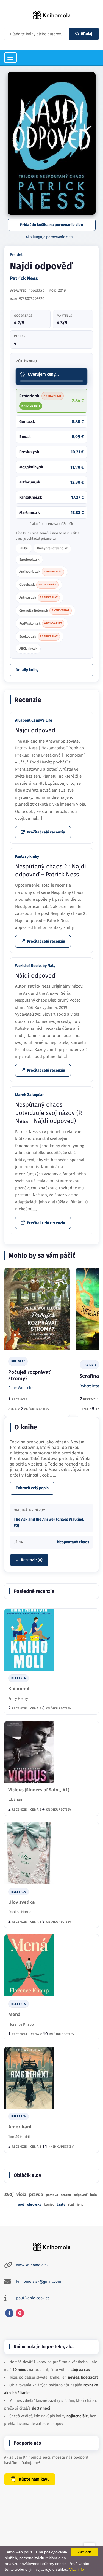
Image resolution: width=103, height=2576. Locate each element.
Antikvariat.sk (41, 572)
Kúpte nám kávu (34, 2479)
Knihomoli (20, 1689)
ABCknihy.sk (28, 649)
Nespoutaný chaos (73, 1542)
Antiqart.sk (38, 598)
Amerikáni (20, 2127)
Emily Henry (18, 1698)
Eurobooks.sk (29, 560)
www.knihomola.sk (32, 2265)
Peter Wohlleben (22, 1388)
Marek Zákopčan (30, 1095)
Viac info (77, 2569)
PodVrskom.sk (41, 623)
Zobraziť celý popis (32, 1488)
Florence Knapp (21, 2024)
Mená (14, 2014)
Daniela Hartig (20, 1912)
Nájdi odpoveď (35, 976)
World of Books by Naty (35, 966)
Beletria (19, 1678)
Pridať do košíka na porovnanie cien (51, 225)
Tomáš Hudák (20, 2137)
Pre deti (17, 255)
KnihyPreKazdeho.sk (52, 548)
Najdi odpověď (35, 730)
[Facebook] (9, 2313)
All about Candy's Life (34, 720)
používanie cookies (33, 2298)
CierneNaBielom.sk (44, 611)
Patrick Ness (24, 278)
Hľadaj (87, 34)
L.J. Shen (15, 1799)
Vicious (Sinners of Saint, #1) (39, 1790)
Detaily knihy (27, 670)
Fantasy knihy (27, 857)
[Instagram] (20, 2313)
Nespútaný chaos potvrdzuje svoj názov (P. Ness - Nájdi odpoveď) (49, 1113)
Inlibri (24, 548)
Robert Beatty (91, 1386)
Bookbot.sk (38, 636)
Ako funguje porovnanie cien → (51, 237)
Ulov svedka (22, 1902)
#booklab (37, 290)
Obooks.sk (38, 585)
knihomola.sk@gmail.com (39, 2281)
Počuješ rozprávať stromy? (29, 1375)
